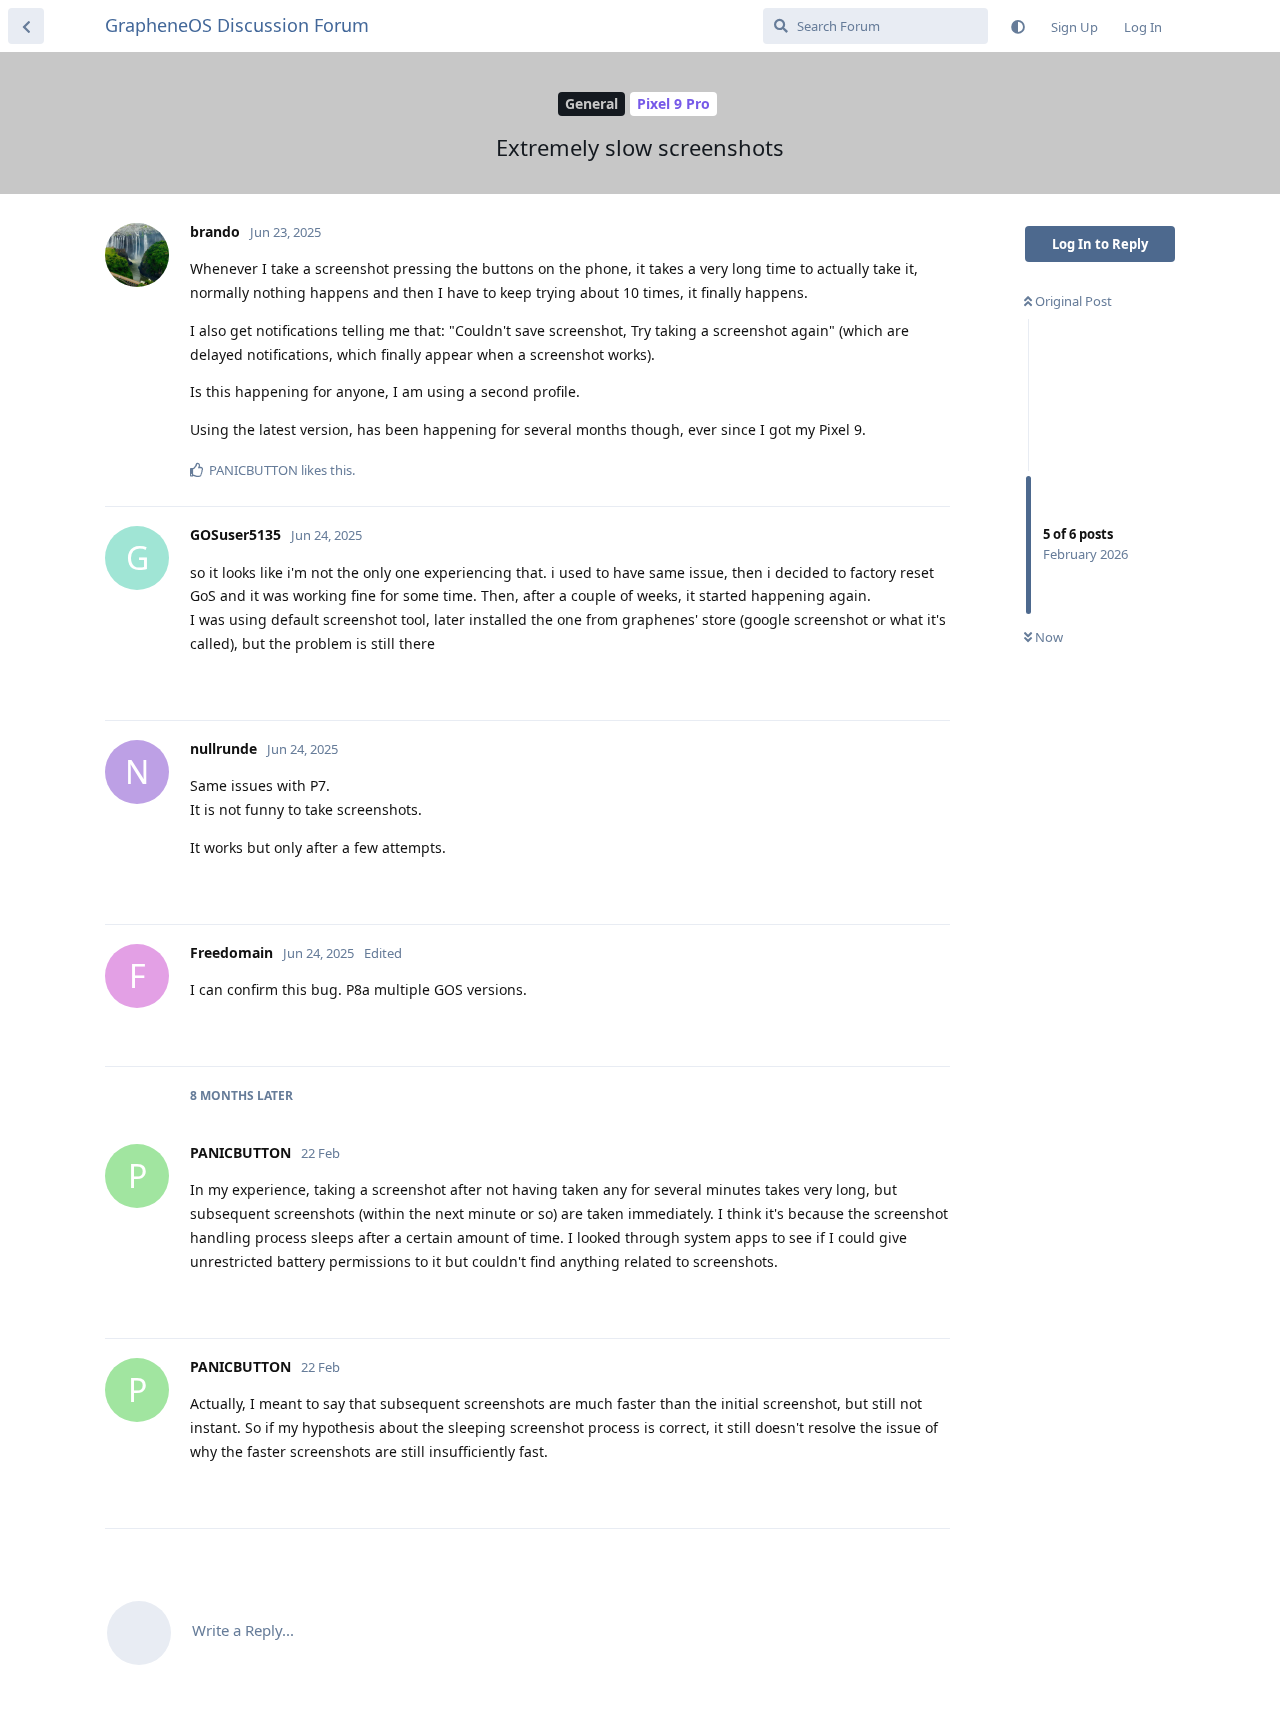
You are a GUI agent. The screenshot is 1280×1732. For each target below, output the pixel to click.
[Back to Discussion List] (26, 26)
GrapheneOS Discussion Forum (237, 25)
